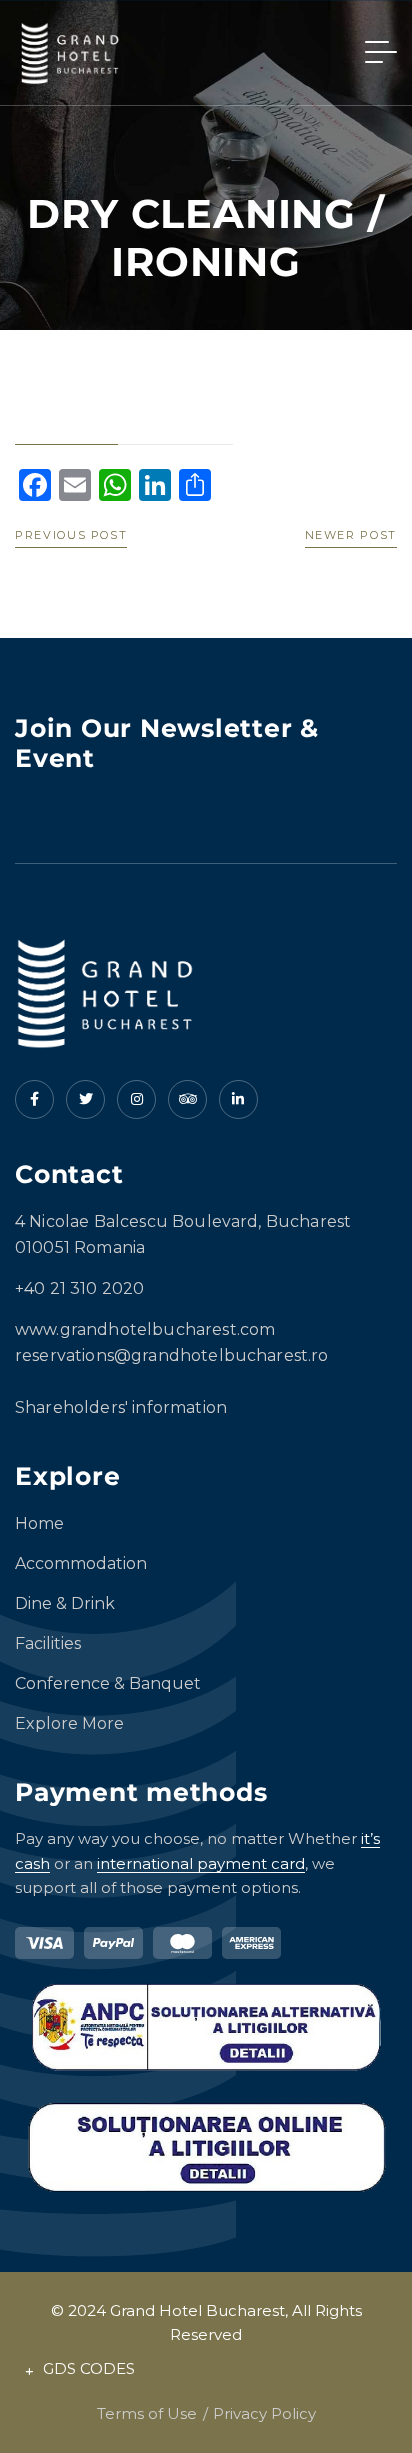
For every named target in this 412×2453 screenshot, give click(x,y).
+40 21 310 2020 (79, 1288)
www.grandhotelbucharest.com (145, 1329)
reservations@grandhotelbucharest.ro (172, 1355)
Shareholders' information (121, 1407)
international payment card (201, 1863)
